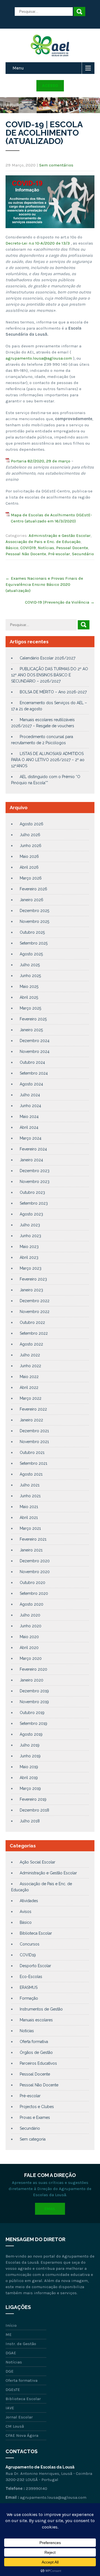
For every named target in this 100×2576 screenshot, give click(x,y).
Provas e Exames (35, 2117)
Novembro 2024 (35, 1052)
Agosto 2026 (32, 824)
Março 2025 (30, 1008)
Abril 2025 (29, 997)
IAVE (10, 2408)
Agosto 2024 (31, 1084)
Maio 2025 (29, 986)
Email (50, 2209)
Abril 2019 (29, 1778)
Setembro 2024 (34, 1073)
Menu (18, 68)
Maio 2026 (29, 856)
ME (9, 2335)
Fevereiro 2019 (33, 1799)
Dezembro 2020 (35, 1561)
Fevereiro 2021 (33, 1539)
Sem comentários (56, 165)
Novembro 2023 (35, 1182)
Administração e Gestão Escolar (60, 535)
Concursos (30, 1944)
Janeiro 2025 (31, 1030)
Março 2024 (31, 1138)
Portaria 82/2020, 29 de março (41, 461)
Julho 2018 (30, 1821)
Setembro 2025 (34, 943)
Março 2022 (31, 1398)
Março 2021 (30, 1528)
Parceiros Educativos (38, 2063)
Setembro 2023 (34, 1203)
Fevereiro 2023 (33, 1279)
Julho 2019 (30, 1745)
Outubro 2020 (32, 1583)
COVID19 (28, 548)
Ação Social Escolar (37, 1862)
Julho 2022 (30, 1355)
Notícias (46, 548)
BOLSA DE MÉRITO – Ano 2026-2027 (53, 692)
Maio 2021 (29, 1507)
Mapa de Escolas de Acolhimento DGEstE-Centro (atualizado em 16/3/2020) (51, 518)
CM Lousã (15, 2426)
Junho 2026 (31, 846)
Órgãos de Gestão (36, 2052)
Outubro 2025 (32, 932)
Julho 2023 (30, 1225)
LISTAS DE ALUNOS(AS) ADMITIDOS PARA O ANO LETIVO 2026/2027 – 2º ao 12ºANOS (48, 760)
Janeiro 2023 (31, 1290)
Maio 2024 (29, 1117)
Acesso (50, 86)
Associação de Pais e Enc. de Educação (43, 542)
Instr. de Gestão (21, 2344)
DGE (10, 2371)
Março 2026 (31, 878)
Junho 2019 (30, 1756)
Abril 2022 (29, 1387)
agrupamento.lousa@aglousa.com (39, 358)
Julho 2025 (30, 965)
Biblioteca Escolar (36, 1933)
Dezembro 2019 (34, 1691)
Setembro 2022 (34, 1333)
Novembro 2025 (34, 921)
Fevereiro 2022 (33, 1409)
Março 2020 (31, 1658)
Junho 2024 (30, 1106)
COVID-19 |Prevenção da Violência (60, 602)
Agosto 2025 (31, 954)
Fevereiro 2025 (33, 1019)
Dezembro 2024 (35, 1041)
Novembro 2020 (35, 1572)
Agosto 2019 (31, 1734)
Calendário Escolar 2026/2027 (47, 658)
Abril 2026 (29, 867)
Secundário (83, 554)
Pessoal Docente (72, 548)
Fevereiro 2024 (33, 1149)
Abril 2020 (29, 1648)
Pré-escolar (59, 554)
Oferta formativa (34, 2042)
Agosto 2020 (32, 1604)
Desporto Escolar (35, 1966)
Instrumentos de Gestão (41, 2009)
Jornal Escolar (19, 2417)
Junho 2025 (30, 976)
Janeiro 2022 (31, 1420)
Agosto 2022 (31, 1344)
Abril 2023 (29, 1257)
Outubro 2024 (32, 1062)
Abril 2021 (29, 1518)
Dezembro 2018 (34, 1810)
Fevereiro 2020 (33, 1669)
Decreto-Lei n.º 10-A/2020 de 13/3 (38, 243)
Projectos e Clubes (37, 2107)
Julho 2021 (30, 1485)
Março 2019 (30, 1788)
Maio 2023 (29, 1247)
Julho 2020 (30, 1615)
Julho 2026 (30, 835)
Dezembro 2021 (34, 1431)
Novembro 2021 (34, 1442)
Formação (29, 1998)
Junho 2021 (30, 1496)
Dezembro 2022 (35, 1301)
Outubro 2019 (32, 1713)
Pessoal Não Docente (26, 554)
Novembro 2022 (35, 1312)
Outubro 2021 (32, 1453)
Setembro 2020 (34, 1593)
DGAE (11, 2353)
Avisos (26, 1912)
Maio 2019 (29, 1767)
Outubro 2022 (32, 1322)
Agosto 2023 (31, 1214)
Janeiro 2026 (32, 900)
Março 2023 (31, 1268)
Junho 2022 (30, 1366)
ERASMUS (29, 1987)
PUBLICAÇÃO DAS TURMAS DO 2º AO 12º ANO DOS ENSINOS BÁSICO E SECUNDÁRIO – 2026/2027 (50, 675)
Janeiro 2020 (32, 1680)
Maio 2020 (29, 1637)
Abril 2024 (29, 1127)
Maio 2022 (29, 1377)
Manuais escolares (36, 2020)
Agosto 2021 (31, 1474)
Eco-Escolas (31, 1977)
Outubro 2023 (32, 1192)
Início (11, 2325)
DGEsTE (13, 2390)
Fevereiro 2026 (33, 889)
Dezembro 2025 (34, 911)
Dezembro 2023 (35, 1171)
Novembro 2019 (34, 1702)
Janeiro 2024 (31, 1160)
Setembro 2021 (33, 1463)
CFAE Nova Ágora (22, 2435)
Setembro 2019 (33, 1723)
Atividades (29, 1901)
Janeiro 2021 (31, 1550)
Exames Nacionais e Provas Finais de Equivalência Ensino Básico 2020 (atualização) (44, 584)
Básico (12, 548)
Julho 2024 (30, 1095)
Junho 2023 (30, 1236)
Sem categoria (33, 2139)
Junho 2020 (31, 1626)
